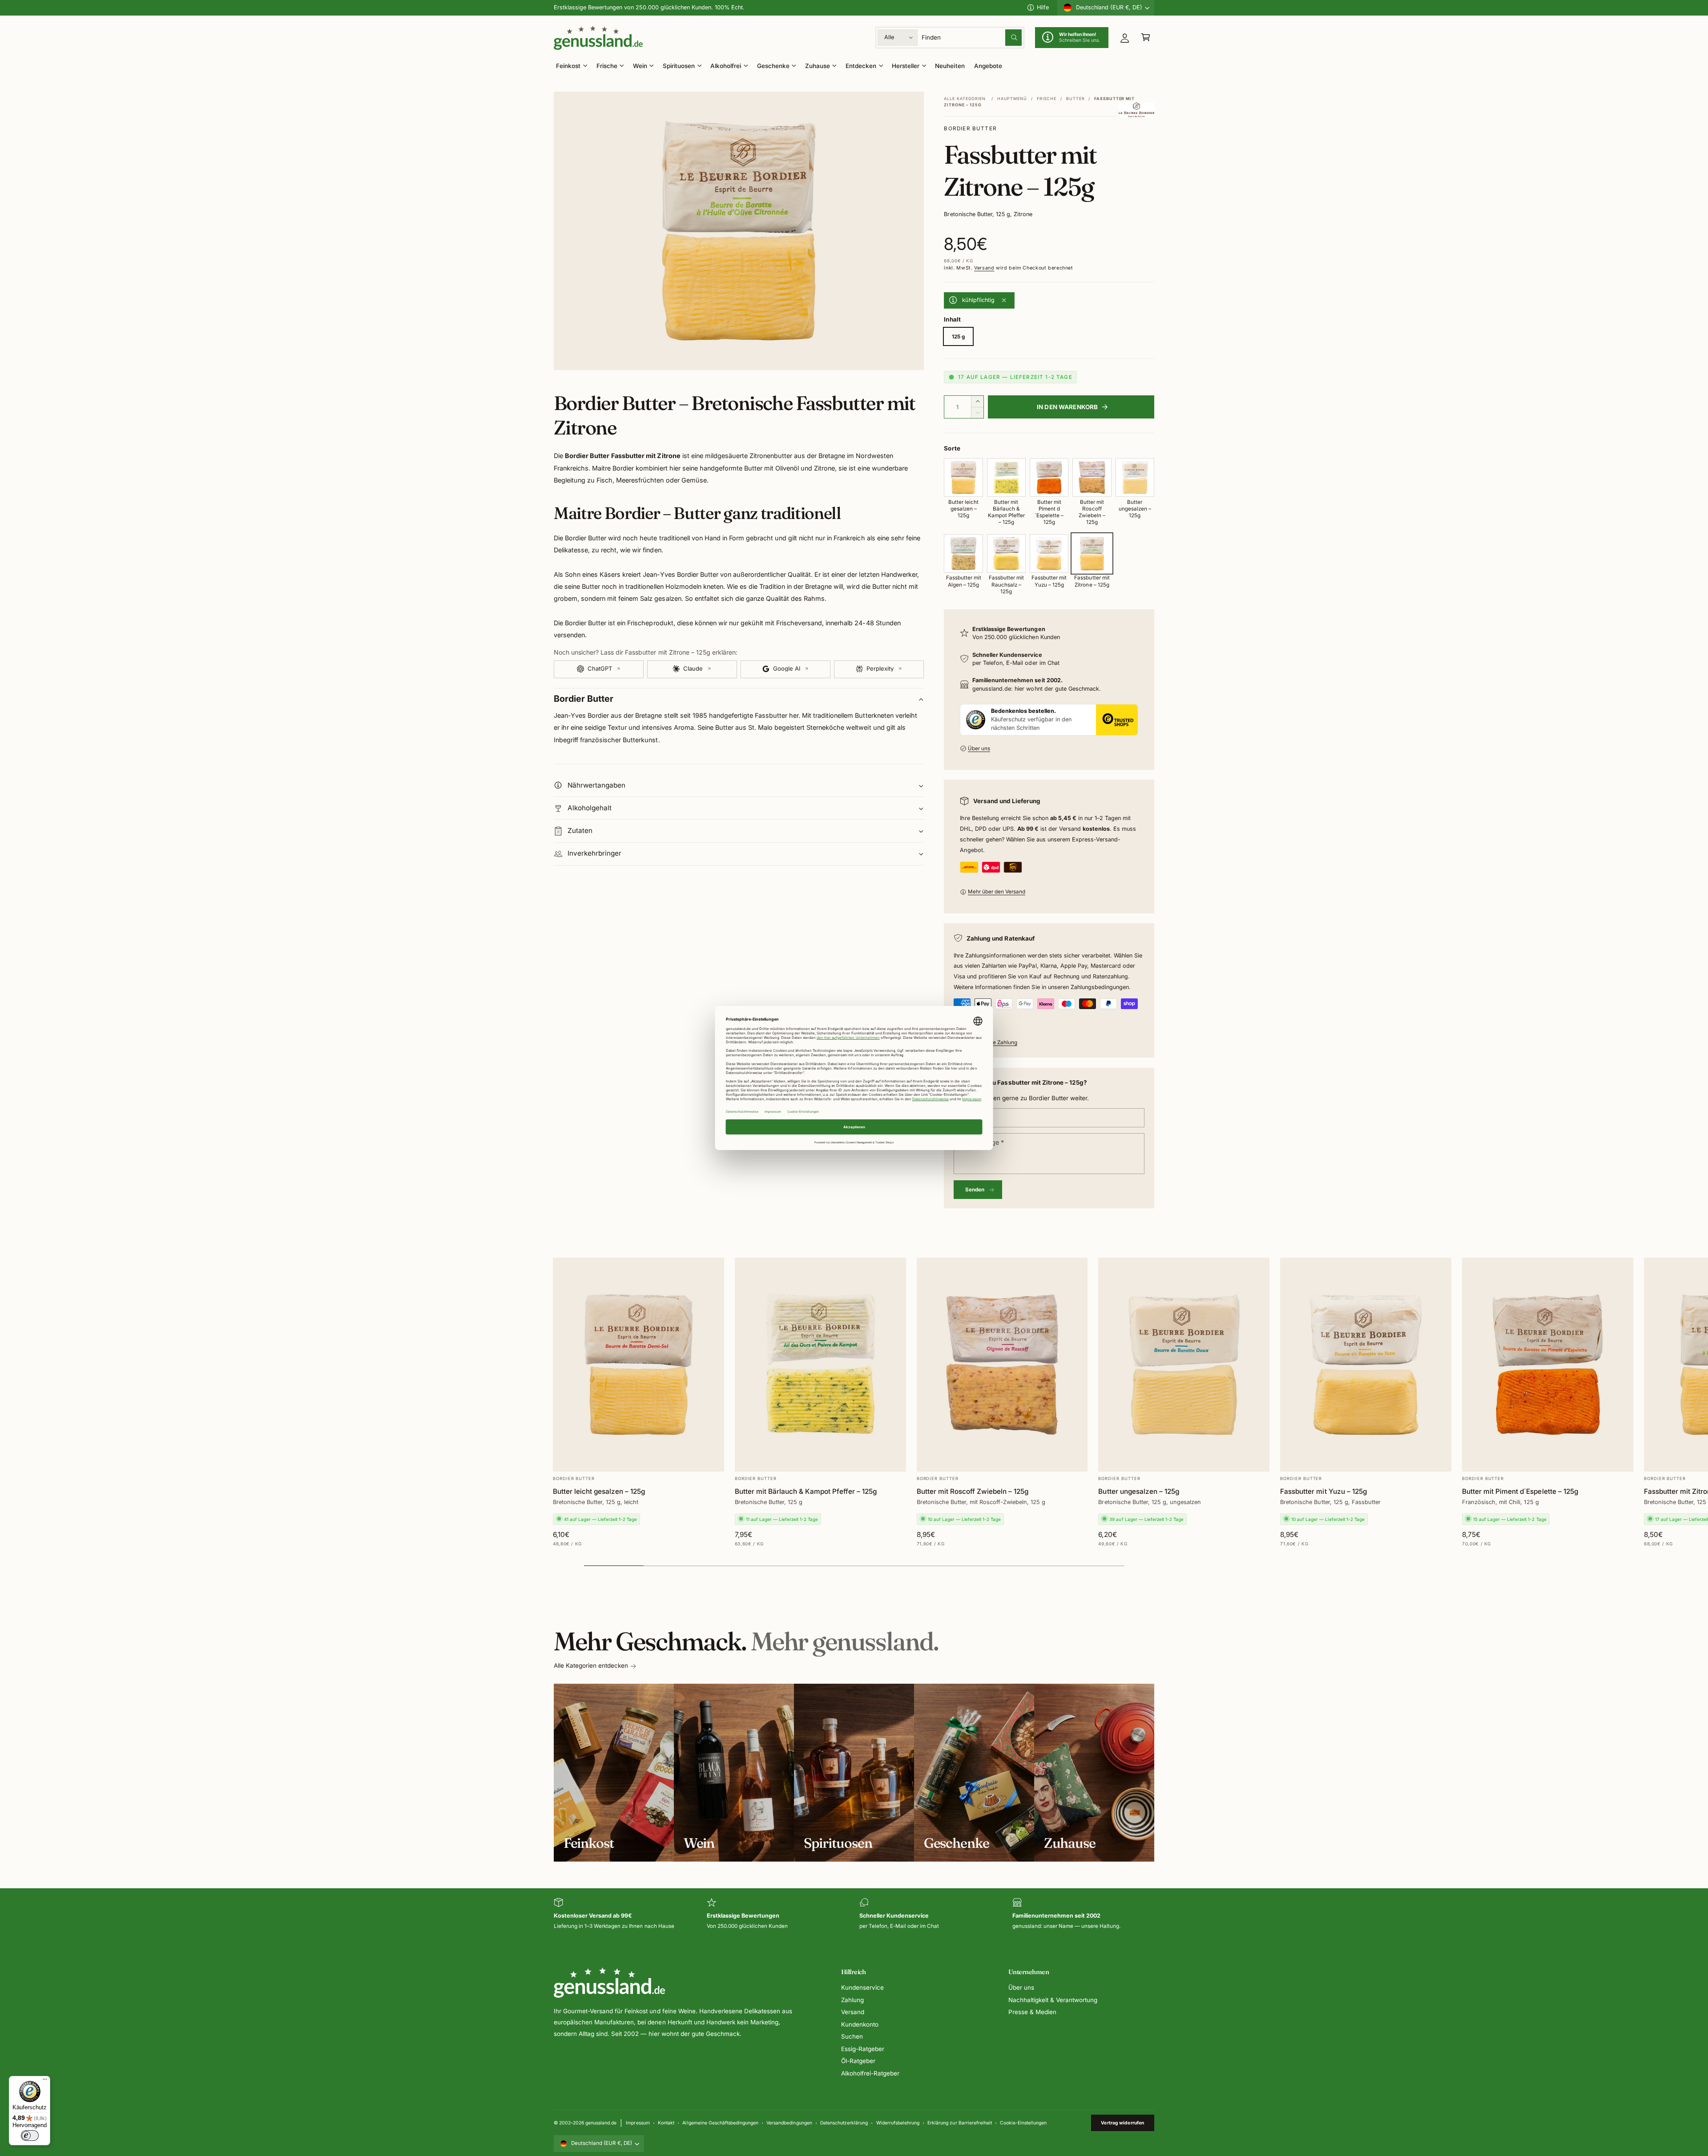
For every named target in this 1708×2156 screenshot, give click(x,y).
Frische (607, 66)
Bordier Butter (970, 129)
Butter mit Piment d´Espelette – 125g (1520, 1491)
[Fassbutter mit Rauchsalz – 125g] (1006, 553)
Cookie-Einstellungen (1023, 2123)
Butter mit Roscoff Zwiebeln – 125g (973, 1491)
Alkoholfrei (726, 66)
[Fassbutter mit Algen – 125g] (963, 553)
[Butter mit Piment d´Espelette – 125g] (1049, 477)
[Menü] (45, 2081)
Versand (984, 268)
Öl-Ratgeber (858, 2061)
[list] (854, 1914)
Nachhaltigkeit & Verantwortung (1053, 2000)
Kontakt (666, 2123)
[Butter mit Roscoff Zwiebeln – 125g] (1092, 477)
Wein (640, 66)
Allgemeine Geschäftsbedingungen (720, 2123)
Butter (1075, 99)
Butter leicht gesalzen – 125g (599, 1491)
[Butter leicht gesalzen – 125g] (963, 477)
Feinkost (568, 66)
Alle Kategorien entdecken (591, 1665)
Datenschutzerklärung (844, 2123)
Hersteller (906, 66)
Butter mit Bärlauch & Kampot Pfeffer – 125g (806, 1491)
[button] (1146, 38)
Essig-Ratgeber (863, 2049)
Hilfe (1043, 7)
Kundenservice (862, 1987)
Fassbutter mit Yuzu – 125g (1323, 1491)
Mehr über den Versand (997, 892)
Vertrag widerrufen (1122, 2123)
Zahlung (852, 2000)
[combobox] (972, 38)
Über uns (979, 748)
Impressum (638, 2123)
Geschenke (773, 66)
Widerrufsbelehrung (898, 2123)
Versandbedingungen (789, 2123)
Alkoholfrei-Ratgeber (870, 2073)
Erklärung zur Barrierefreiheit (959, 2123)
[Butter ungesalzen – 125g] (1135, 477)
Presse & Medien (1032, 2012)
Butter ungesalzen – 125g (1138, 1491)
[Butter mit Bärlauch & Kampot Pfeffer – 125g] (1006, 477)
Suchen (852, 2036)
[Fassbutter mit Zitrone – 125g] (1092, 553)
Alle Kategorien (965, 99)
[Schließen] (1004, 301)
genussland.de (601, 2123)
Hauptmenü (1012, 99)
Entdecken (861, 66)
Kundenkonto (860, 2024)
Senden (975, 1190)
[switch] (30, 2136)
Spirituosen (679, 66)
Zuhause (818, 66)
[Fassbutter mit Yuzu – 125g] (1049, 553)
